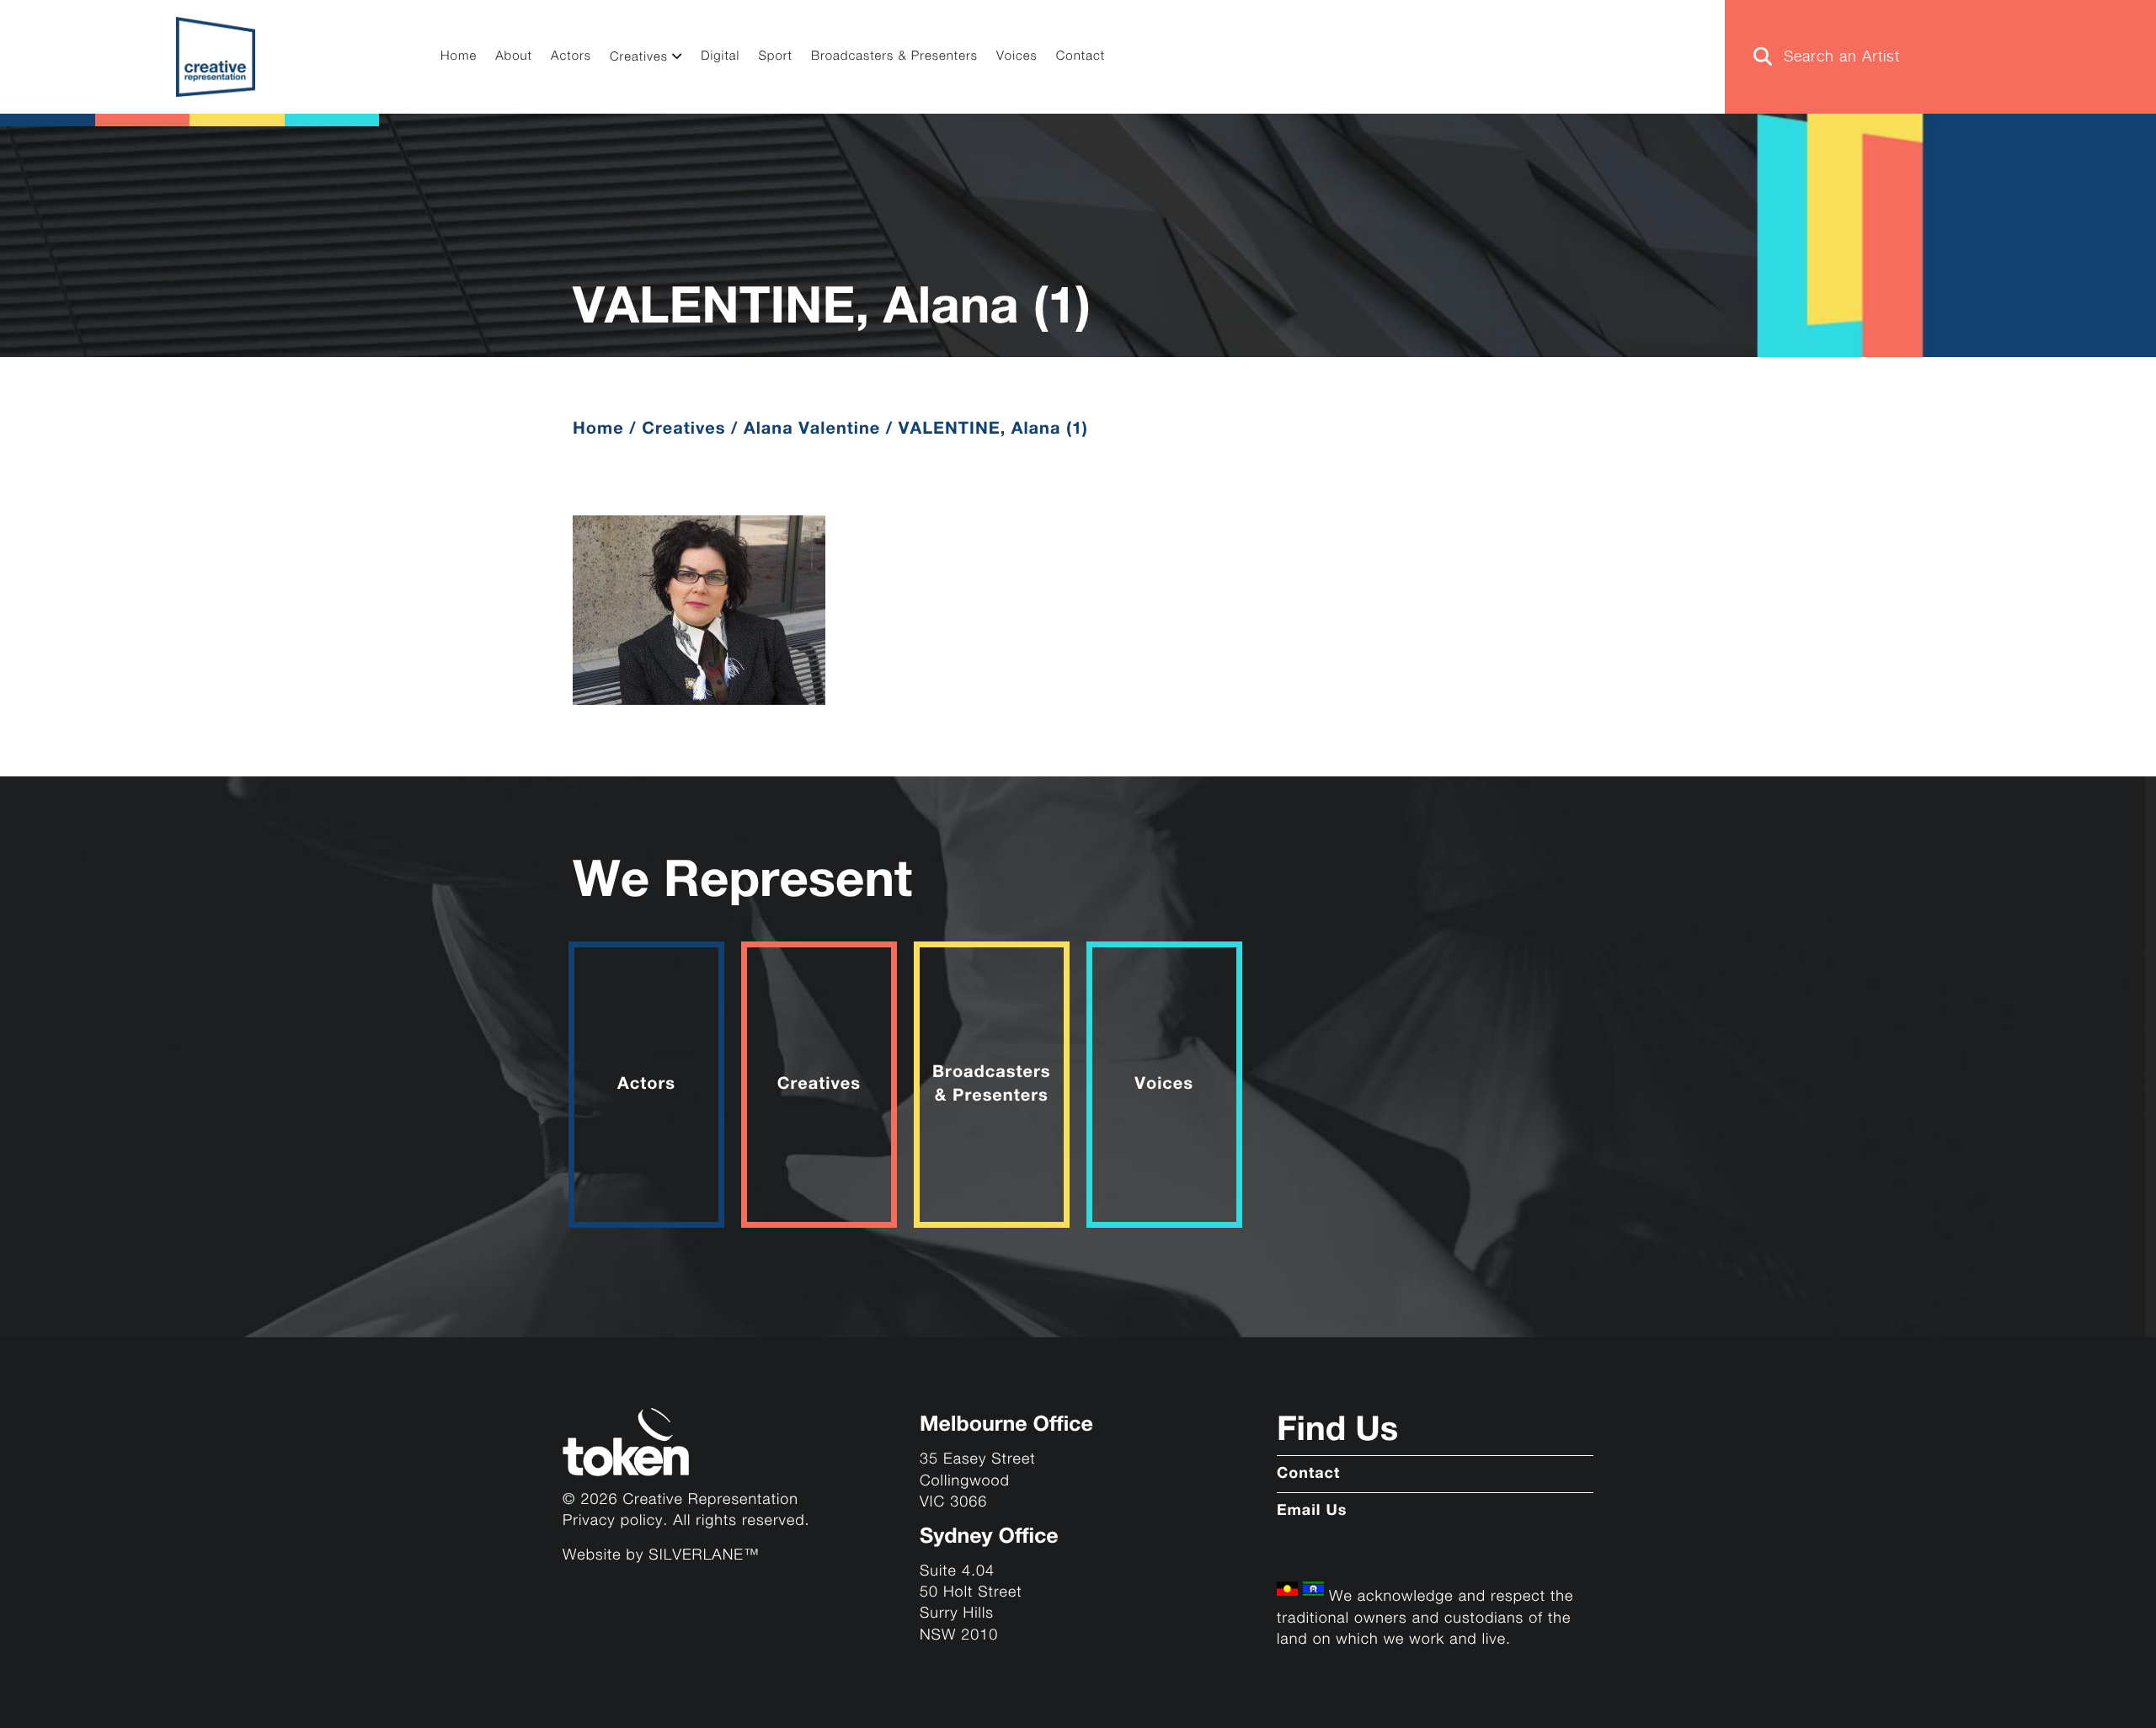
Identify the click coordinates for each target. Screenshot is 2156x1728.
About (514, 57)
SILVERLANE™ (704, 1556)
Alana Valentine (812, 429)
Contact (1081, 57)
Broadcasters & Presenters (894, 57)
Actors (571, 57)
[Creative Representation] (216, 57)
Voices (1017, 57)
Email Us (1312, 1512)
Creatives (639, 58)
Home (459, 57)
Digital (720, 57)
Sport (775, 57)
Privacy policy (613, 1521)
